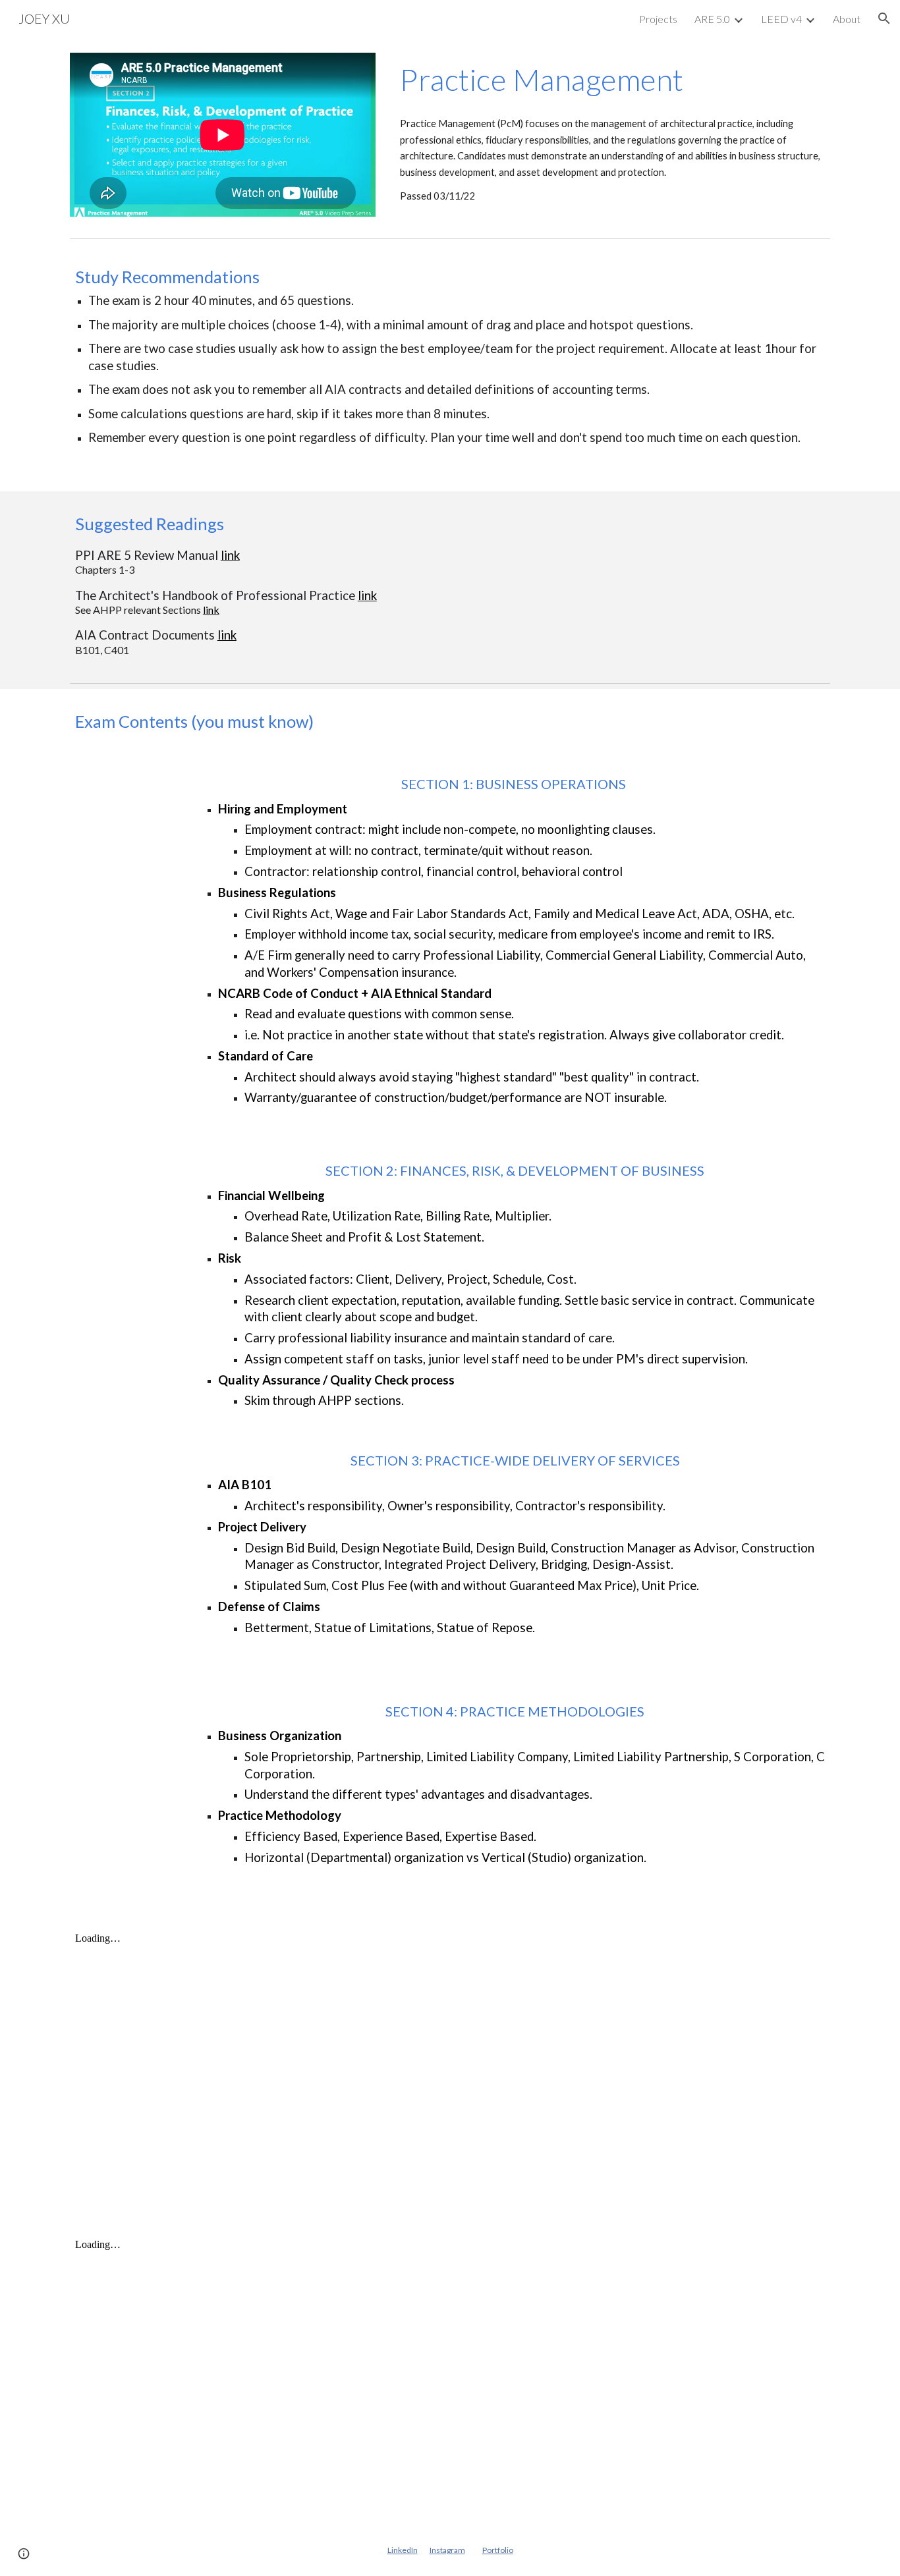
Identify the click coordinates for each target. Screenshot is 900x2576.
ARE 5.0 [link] (712, 19)
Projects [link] (658, 19)
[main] (612, 80)
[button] (884, 18)
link (230, 555)
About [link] (847, 19)
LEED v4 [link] (781, 19)
